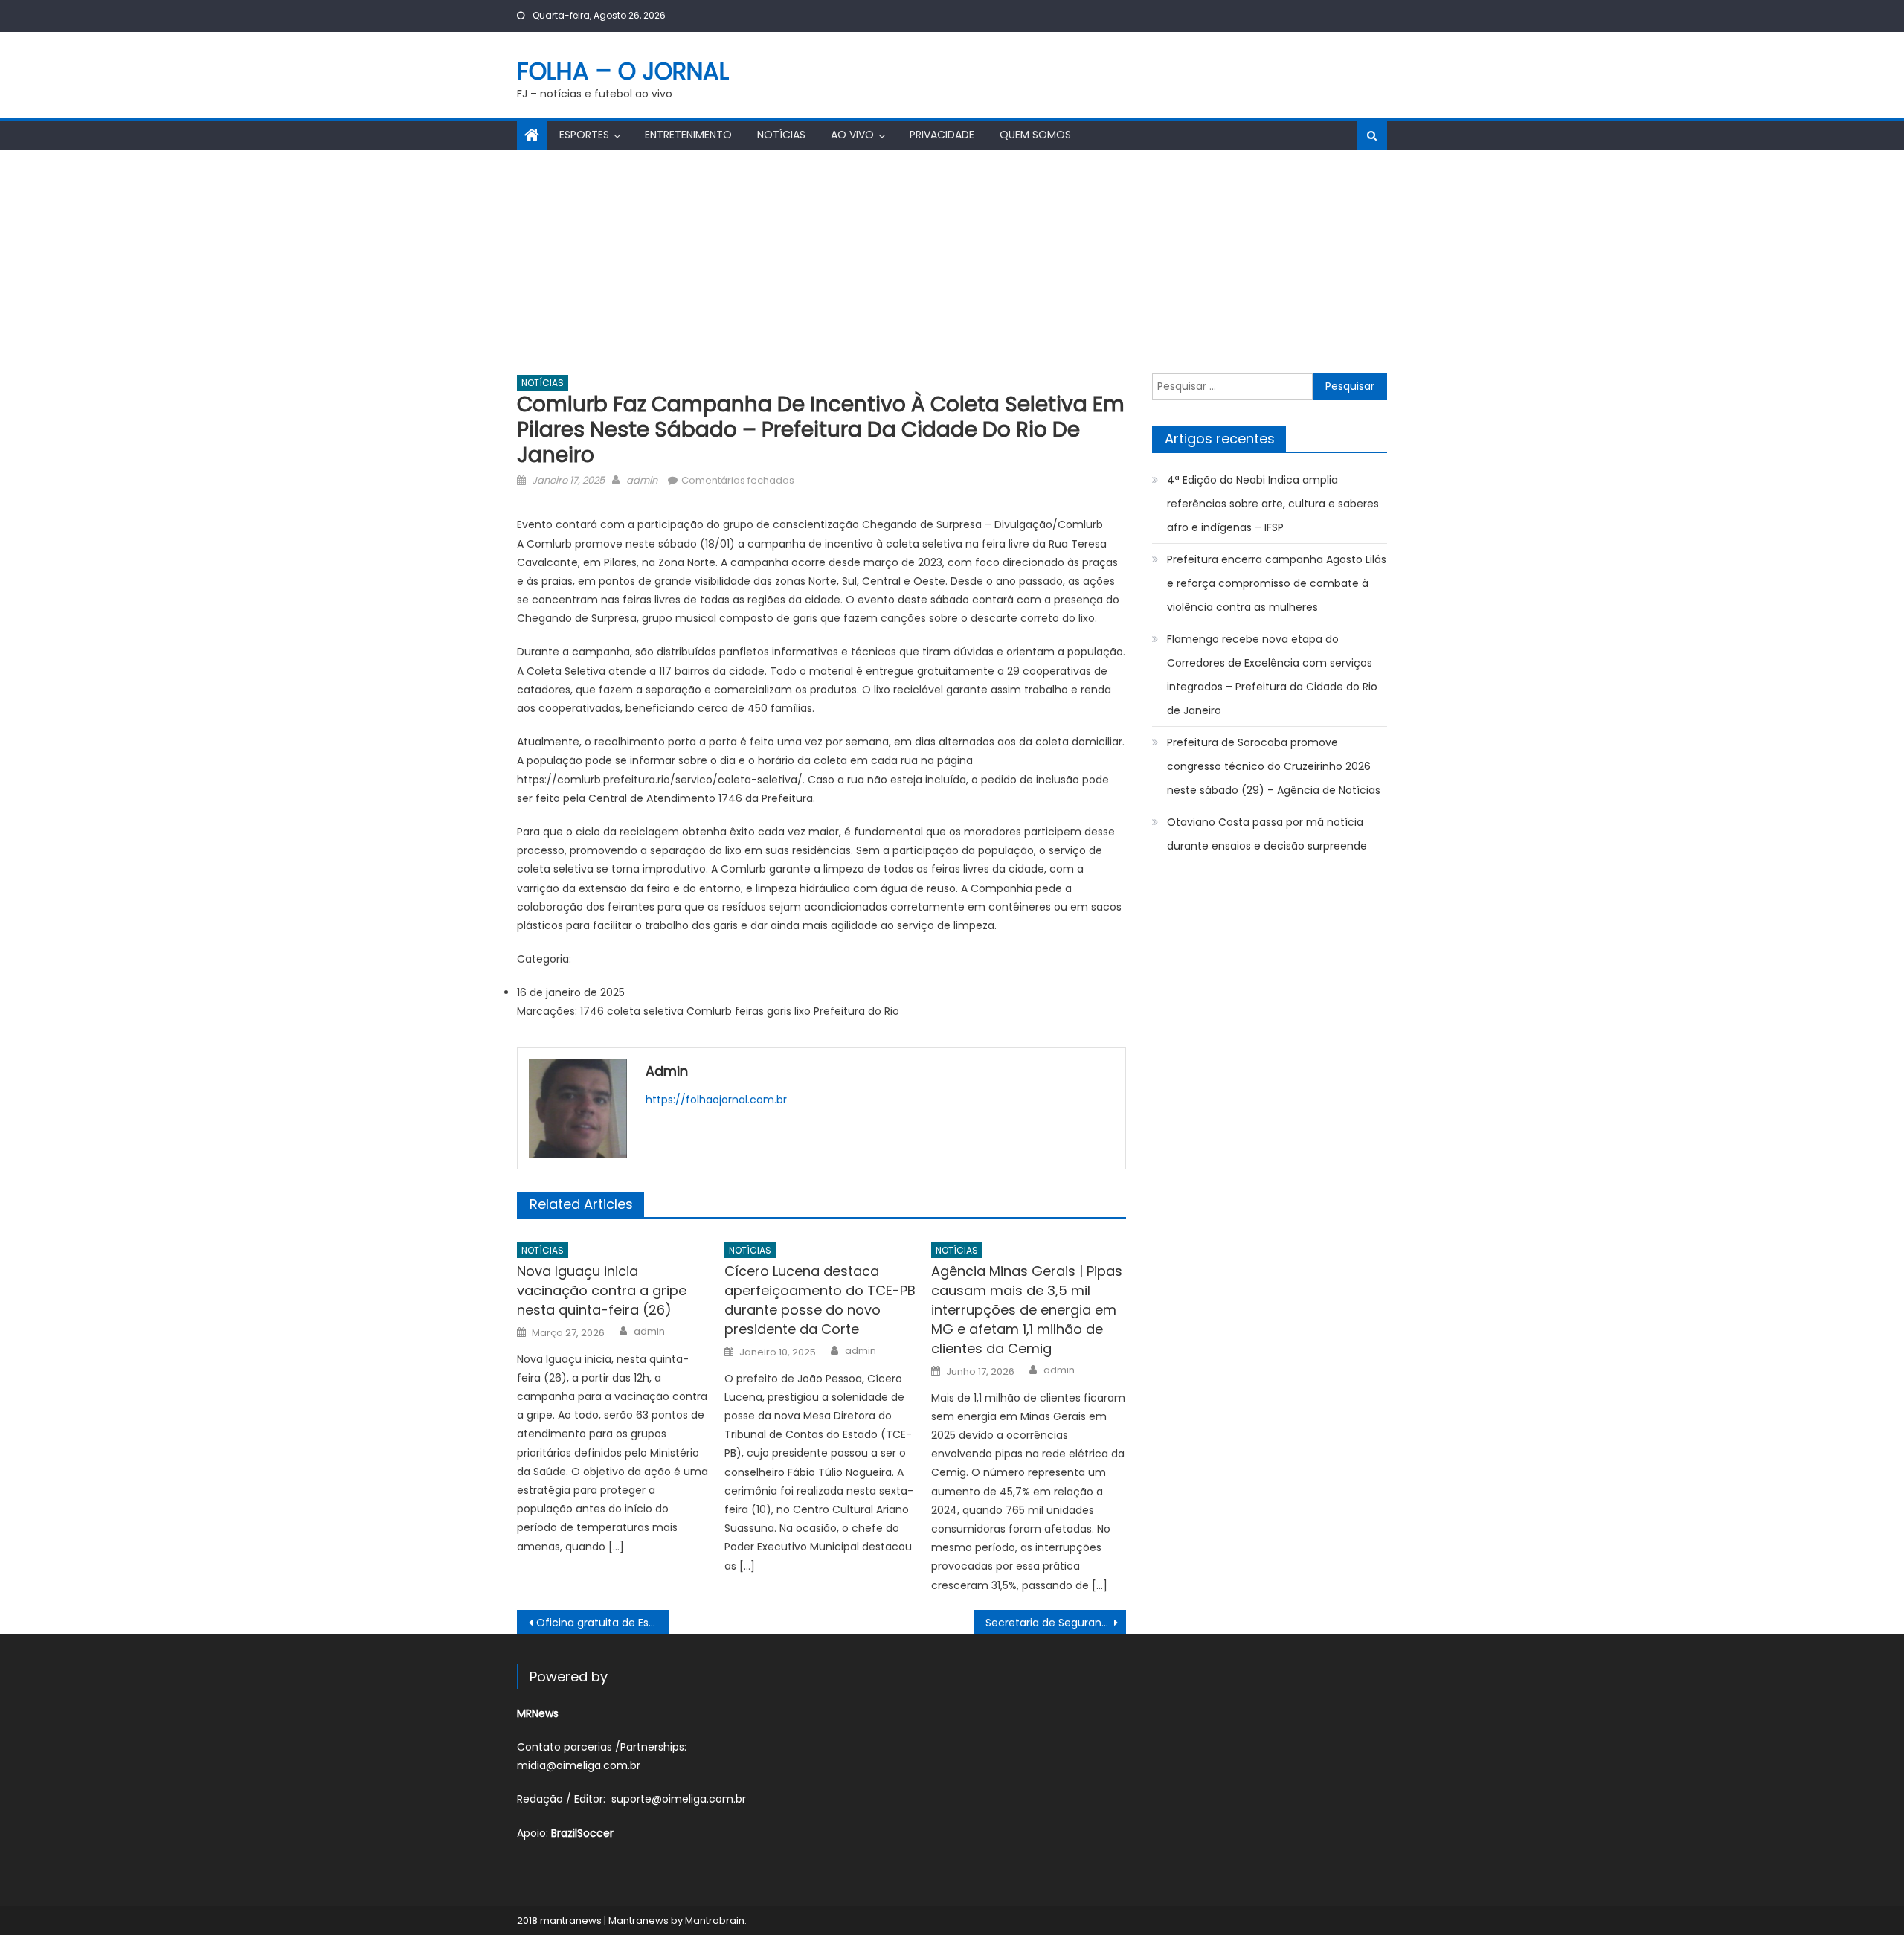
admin (642, 480)
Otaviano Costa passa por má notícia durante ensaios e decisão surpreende (1267, 834)
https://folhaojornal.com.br (716, 1100)
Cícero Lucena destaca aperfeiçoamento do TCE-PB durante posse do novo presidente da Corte (820, 1300)
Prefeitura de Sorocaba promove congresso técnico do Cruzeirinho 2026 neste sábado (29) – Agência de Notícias (1274, 766)
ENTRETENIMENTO (688, 135)
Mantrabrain (715, 1920)
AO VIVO (852, 135)
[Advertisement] (952, 262)
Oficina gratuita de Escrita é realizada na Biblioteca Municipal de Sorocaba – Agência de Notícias (603, 1623)
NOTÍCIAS (781, 135)
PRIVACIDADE (942, 135)
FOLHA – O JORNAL (623, 71)
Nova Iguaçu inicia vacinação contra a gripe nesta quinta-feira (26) (602, 1290)
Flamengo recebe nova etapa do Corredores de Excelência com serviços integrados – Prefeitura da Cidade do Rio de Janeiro (1272, 675)
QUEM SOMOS (1035, 135)
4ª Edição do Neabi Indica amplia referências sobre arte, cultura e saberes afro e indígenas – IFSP (1273, 504)
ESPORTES (584, 135)
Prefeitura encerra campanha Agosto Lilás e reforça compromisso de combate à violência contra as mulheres (1277, 583)
